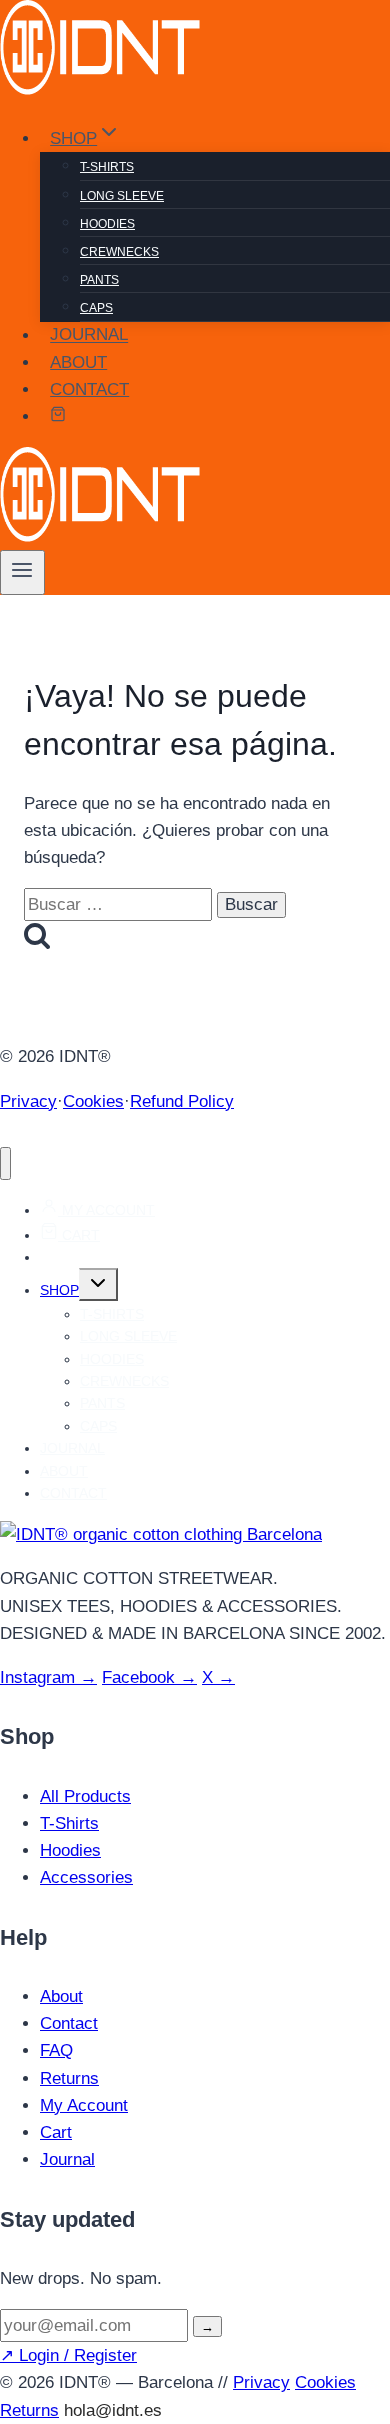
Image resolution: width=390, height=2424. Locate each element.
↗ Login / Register (68, 2355)
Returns (69, 2078)
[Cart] (58, 416)
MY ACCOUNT (106, 1210)
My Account (84, 2105)
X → (218, 1677)
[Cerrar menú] (5, 1163)
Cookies (93, 1101)
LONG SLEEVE (122, 196)
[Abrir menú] (22, 572)
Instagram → (48, 1677)
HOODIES (107, 224)
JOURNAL (89, 335)
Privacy (28, 1101)
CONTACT (89, 389)
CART (79, 1235)
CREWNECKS (119, 252)
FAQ (56, 2050)
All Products (85, 1796)
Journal (67, 2159)
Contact (69, 2023)
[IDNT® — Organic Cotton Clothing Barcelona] (161, 1534)
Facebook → (149, 1677)
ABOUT (78, 362)
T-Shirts (69, 1823)
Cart (56, 2132)
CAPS (96, 308)
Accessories (86, 1877)
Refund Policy (182, 1101)
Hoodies (70, 1850)
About (61, 1996)
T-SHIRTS (107, 167)
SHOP (59, 1290)
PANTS (99, 280)
